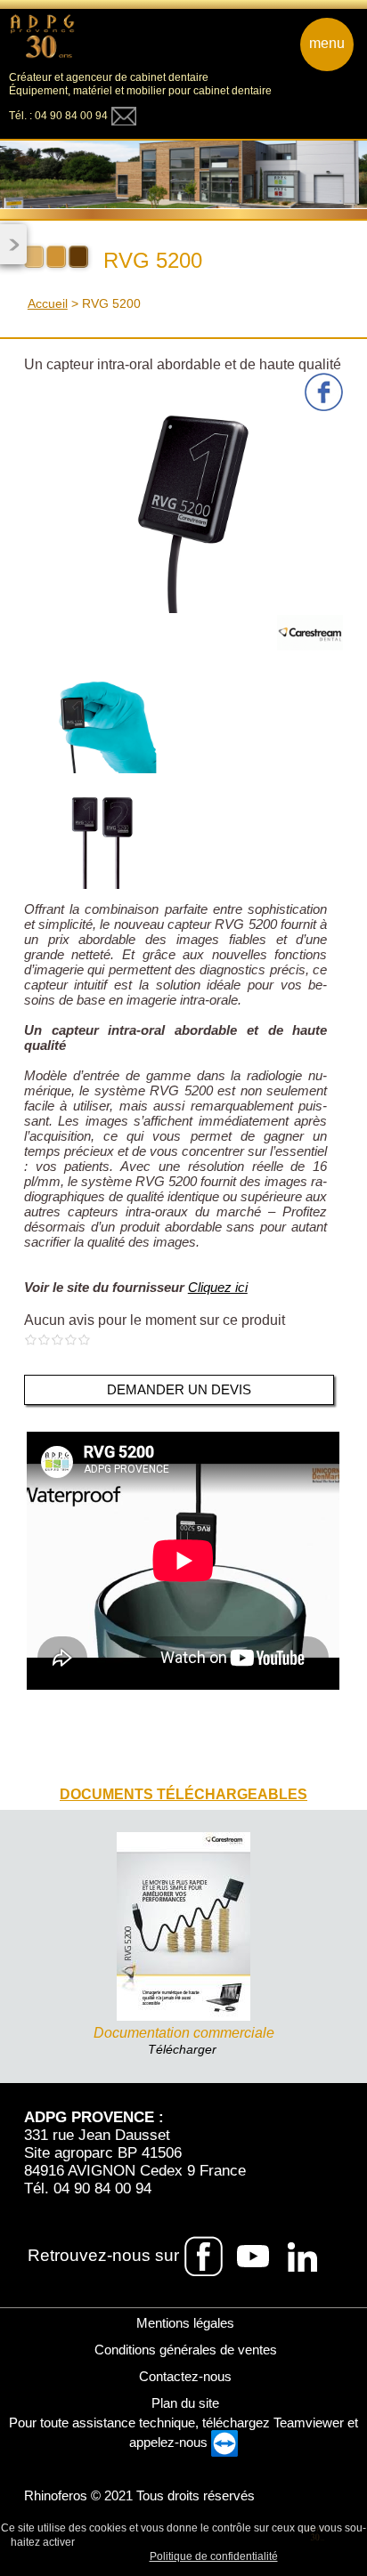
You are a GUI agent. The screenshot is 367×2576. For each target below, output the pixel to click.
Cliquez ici (218, 1287)
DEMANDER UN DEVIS (179, 1389)
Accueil (48, 303)
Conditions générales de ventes (184, 2350)
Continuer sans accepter (223, 2541)
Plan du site (183, 2403)
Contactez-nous (183, 2376)
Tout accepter (116, 2541)
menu (327, 43)
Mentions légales (183, 2323)
